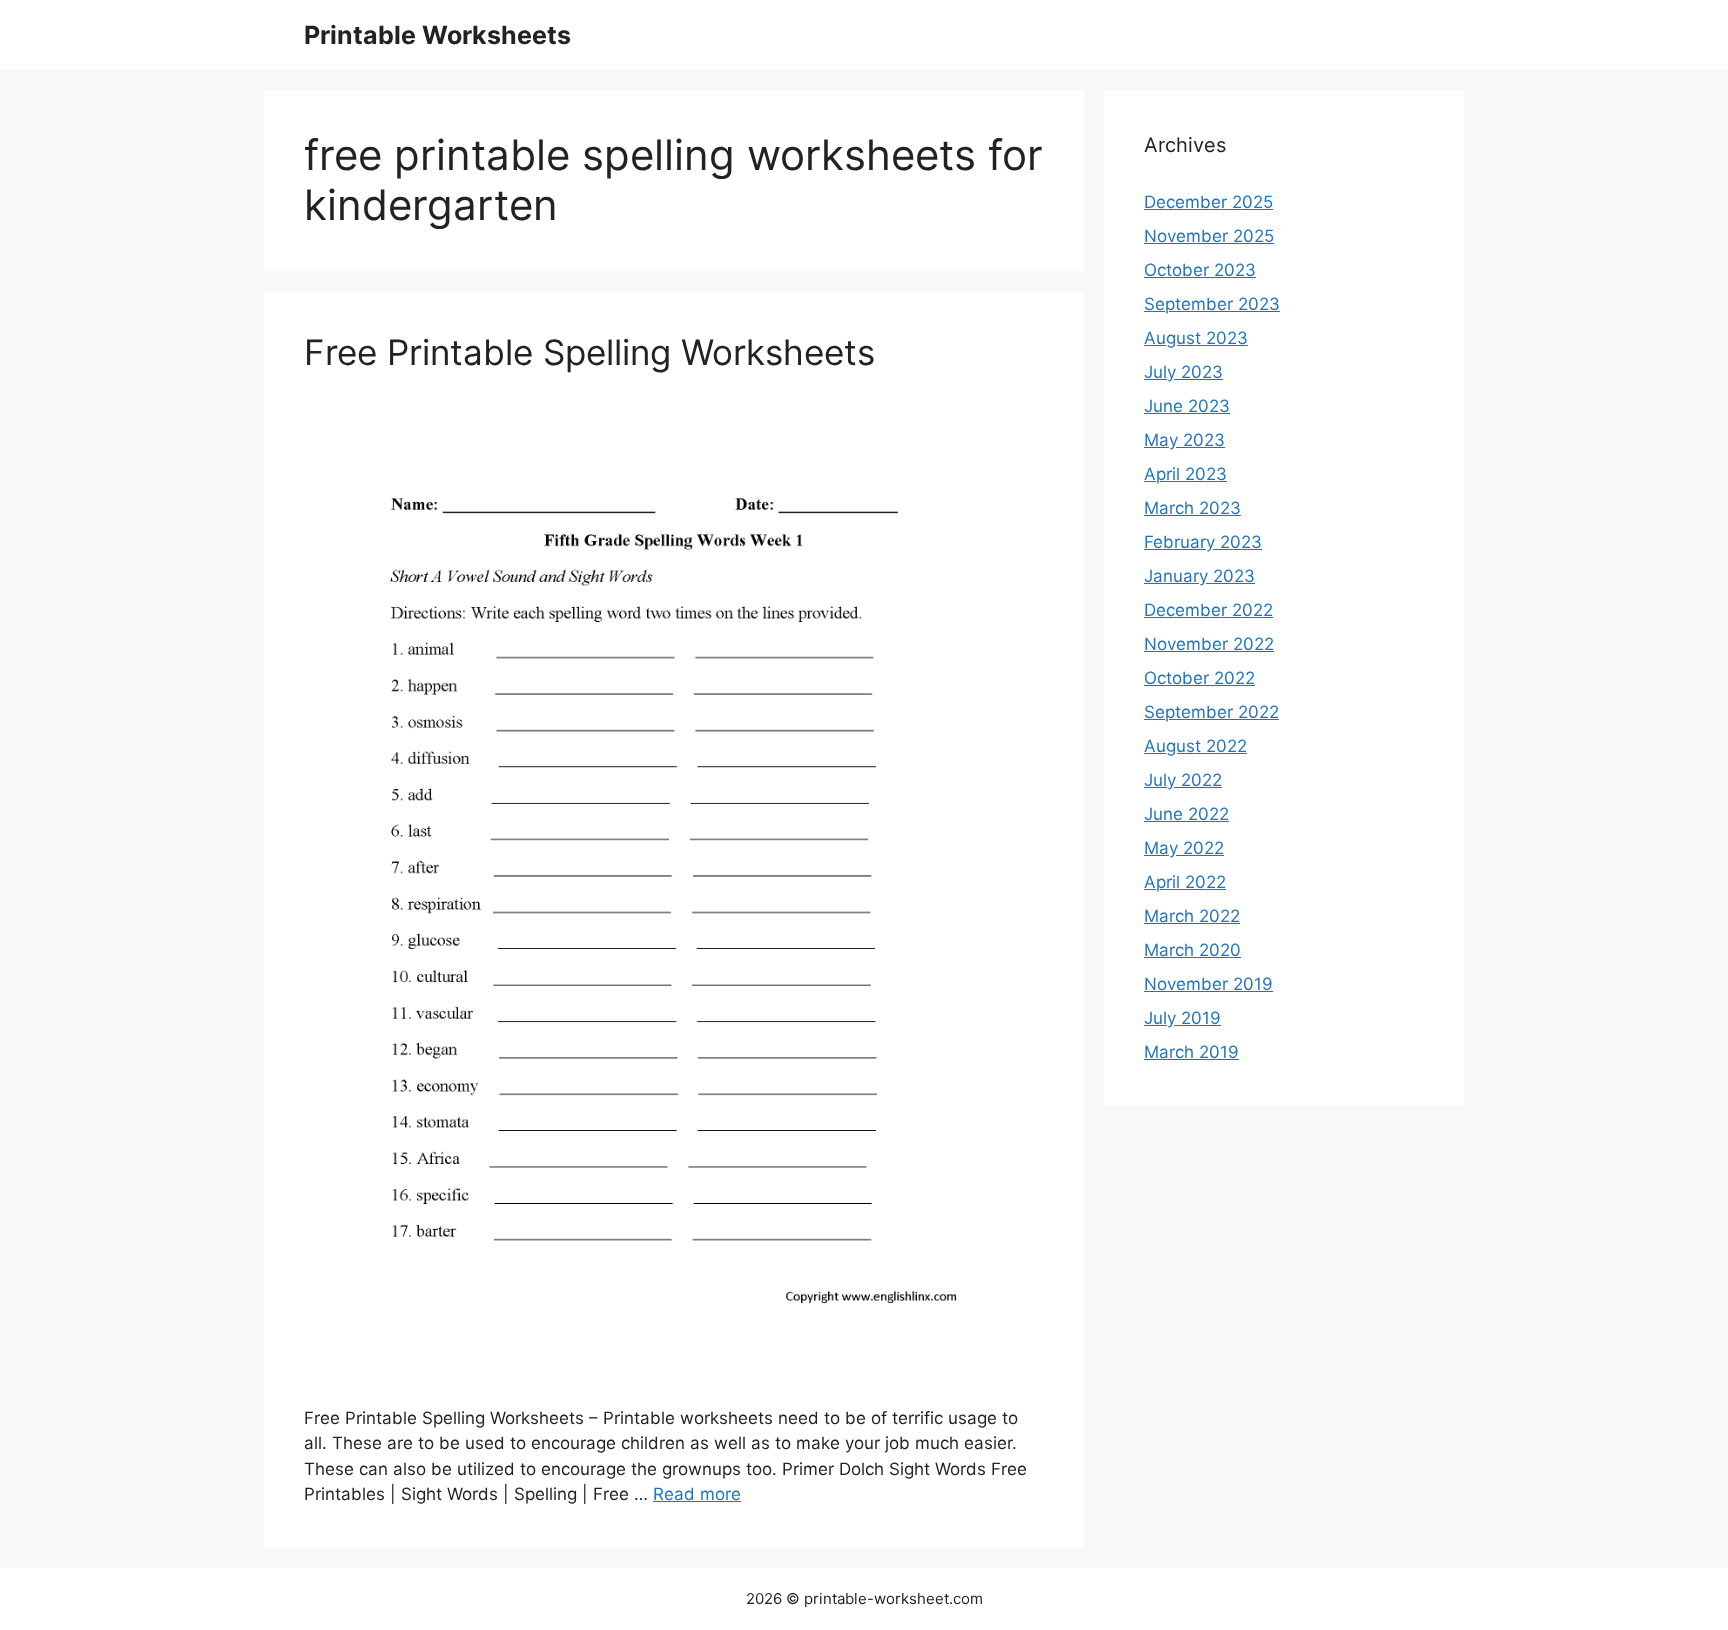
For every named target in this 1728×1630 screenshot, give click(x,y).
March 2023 (1192, 508)
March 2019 (1191, 1052)
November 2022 (1209, 644)
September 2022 (1211, 712)
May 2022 (1184, 848)
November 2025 (1209, 236)
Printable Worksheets (437, 35)
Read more (697, 1494)
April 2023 (1185, 474)
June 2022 (1186, 814)
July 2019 (1182, 1018)
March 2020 (1192, 950)
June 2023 (1187, 406)
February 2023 (1203, 542)
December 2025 (1208, 202)
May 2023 (1184, 440)
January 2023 (1199, 576)
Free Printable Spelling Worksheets (589, 352)
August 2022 (1195, 746)
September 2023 (1212, 304)
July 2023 (1183, 372)
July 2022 (1183, 780)
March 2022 (1192, 916)
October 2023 (1200, 270)
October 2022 (1199, 678)
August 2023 (1196, 338)
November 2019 (1208, 984)
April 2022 (1185, 882)
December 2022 (1208, 610)
